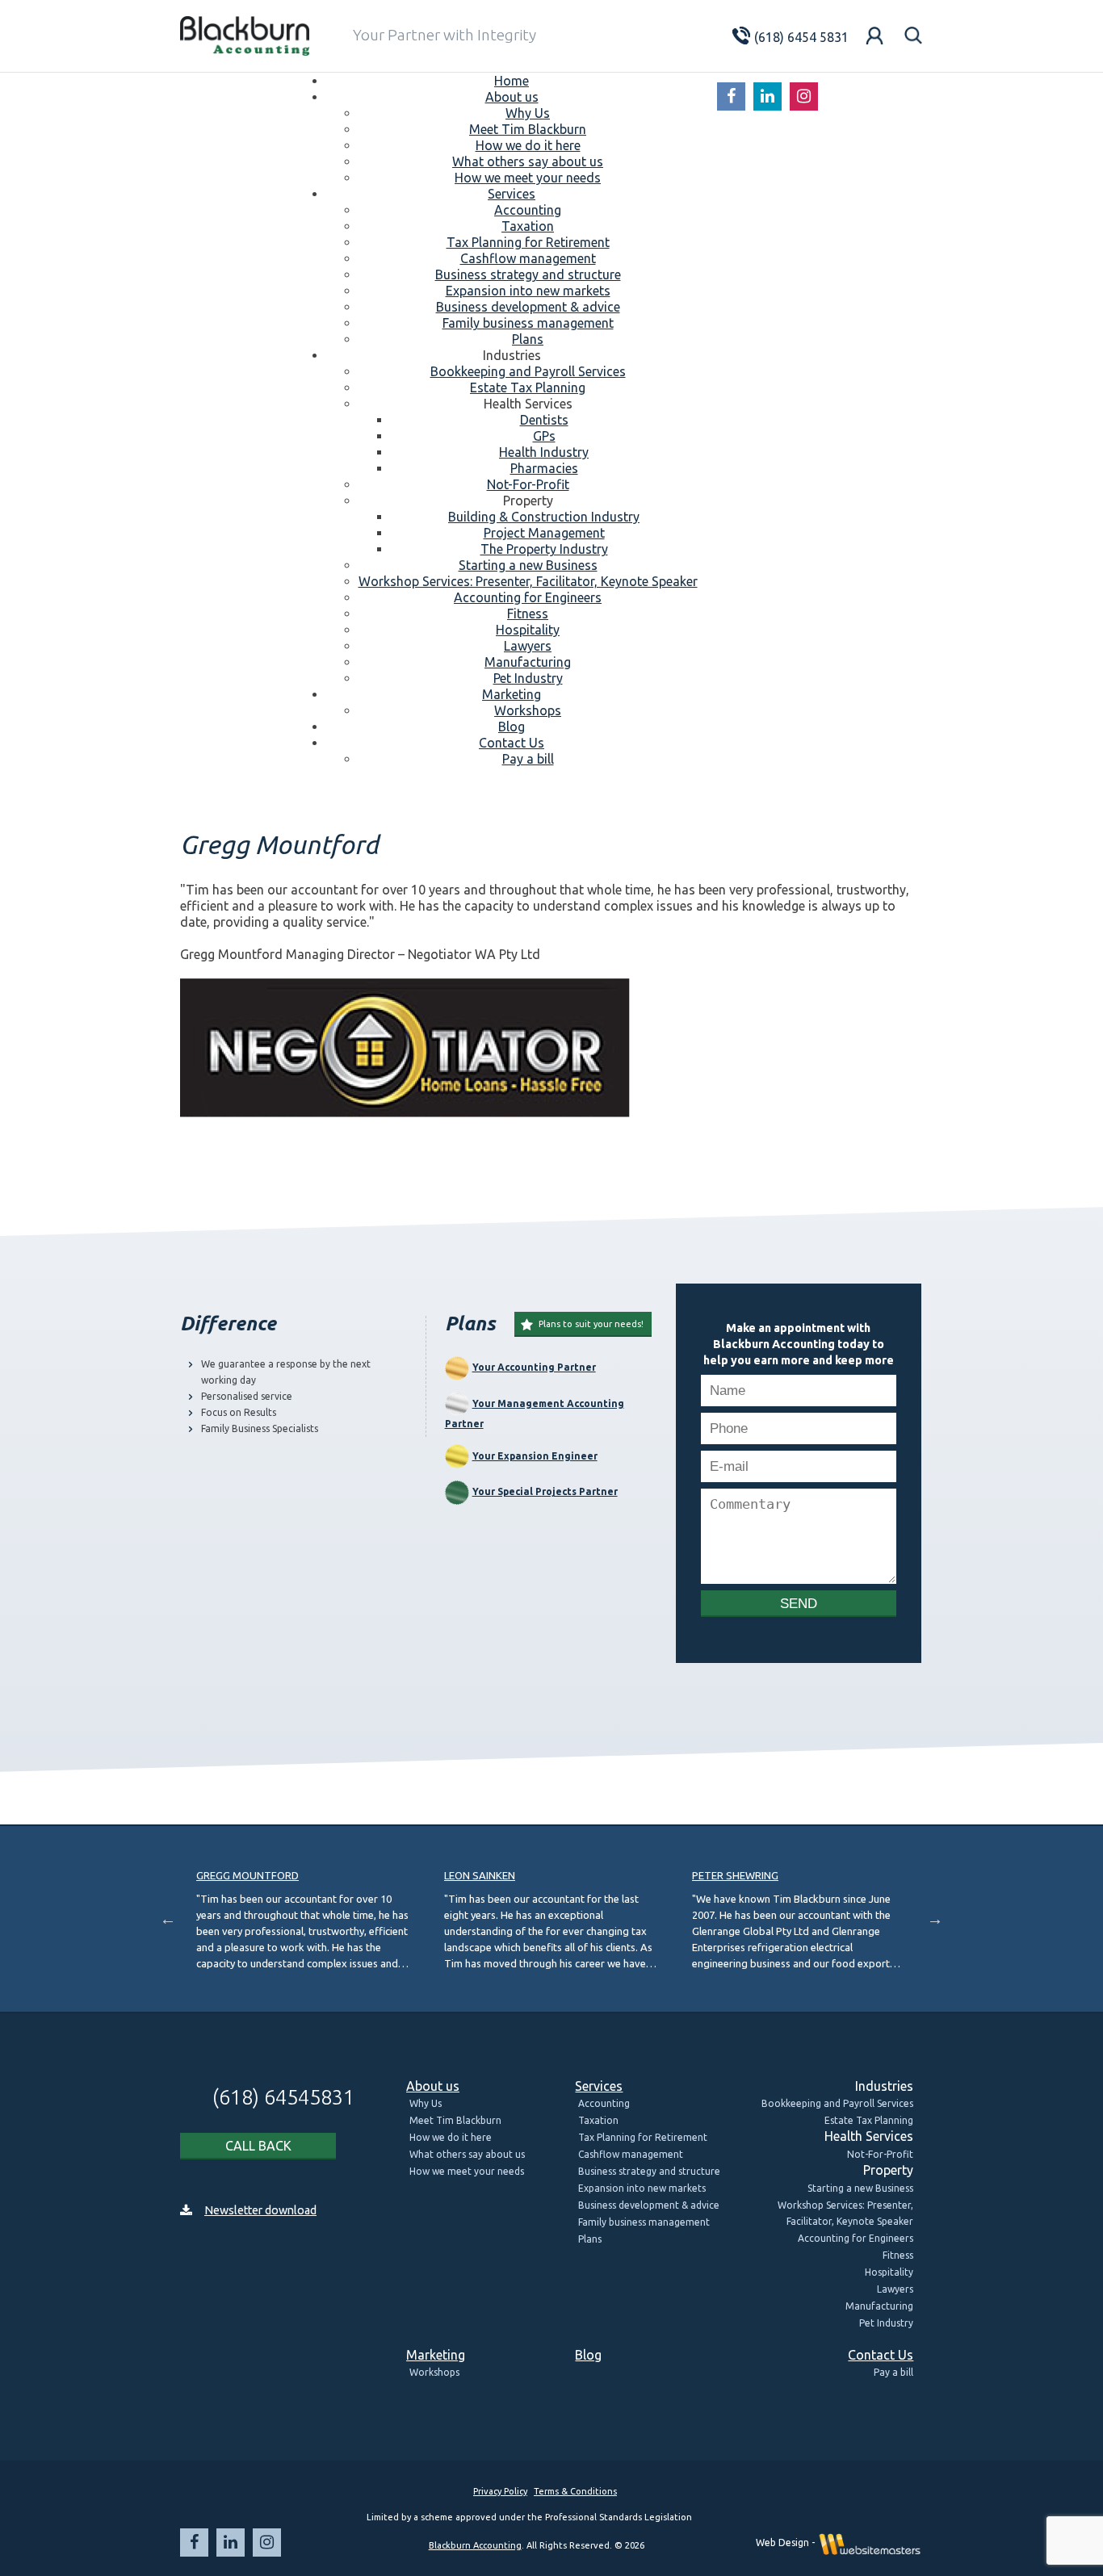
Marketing (436, 2355)
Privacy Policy (500, 2491)
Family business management (644, 2222)
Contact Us (881, 2355)
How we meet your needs (467, 2171)
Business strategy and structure (649, 2171)
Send (799, 1603)
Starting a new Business (860, 2188)
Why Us (426, 2103)
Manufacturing (879, 2306)
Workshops (434, 2372)
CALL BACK (258, 2146)
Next (935, 1919)
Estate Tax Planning (869, 2120)
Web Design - (786, 2542)
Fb (731, 96)
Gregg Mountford (247, 1875)
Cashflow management (631, 2154)
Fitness (898, 2255)
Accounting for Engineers (856, 2238)
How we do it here (451, 2137)
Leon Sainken (480, 1875)
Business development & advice (649, 2205)
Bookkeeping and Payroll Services (837, 2103)
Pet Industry (886, 2323)
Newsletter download (260, 2210)
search (913, 36)
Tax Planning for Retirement (643, 2137)
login (874, 36)
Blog (588, 2355)
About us (433, 2086)
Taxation (598, 2120)
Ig (804, 96)
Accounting (604, 2103)
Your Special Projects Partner (545, 1491)
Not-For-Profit (880, 2154)
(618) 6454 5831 (788, 37)
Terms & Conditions (575, 2491)
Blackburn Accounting (475, 2545)
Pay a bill (893, 2372)
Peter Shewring (735, 1875)
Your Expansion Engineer (535, 1456)
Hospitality (889, 2272)
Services (599, 2086)
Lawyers (895, 2289)
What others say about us (467, 2154)
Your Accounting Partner (534, 1367)
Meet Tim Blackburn (455, 2120)
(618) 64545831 (274, 2097)
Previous (168, 1919)
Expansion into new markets (642, 2188)
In (767, 96)
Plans (590, 2239)
